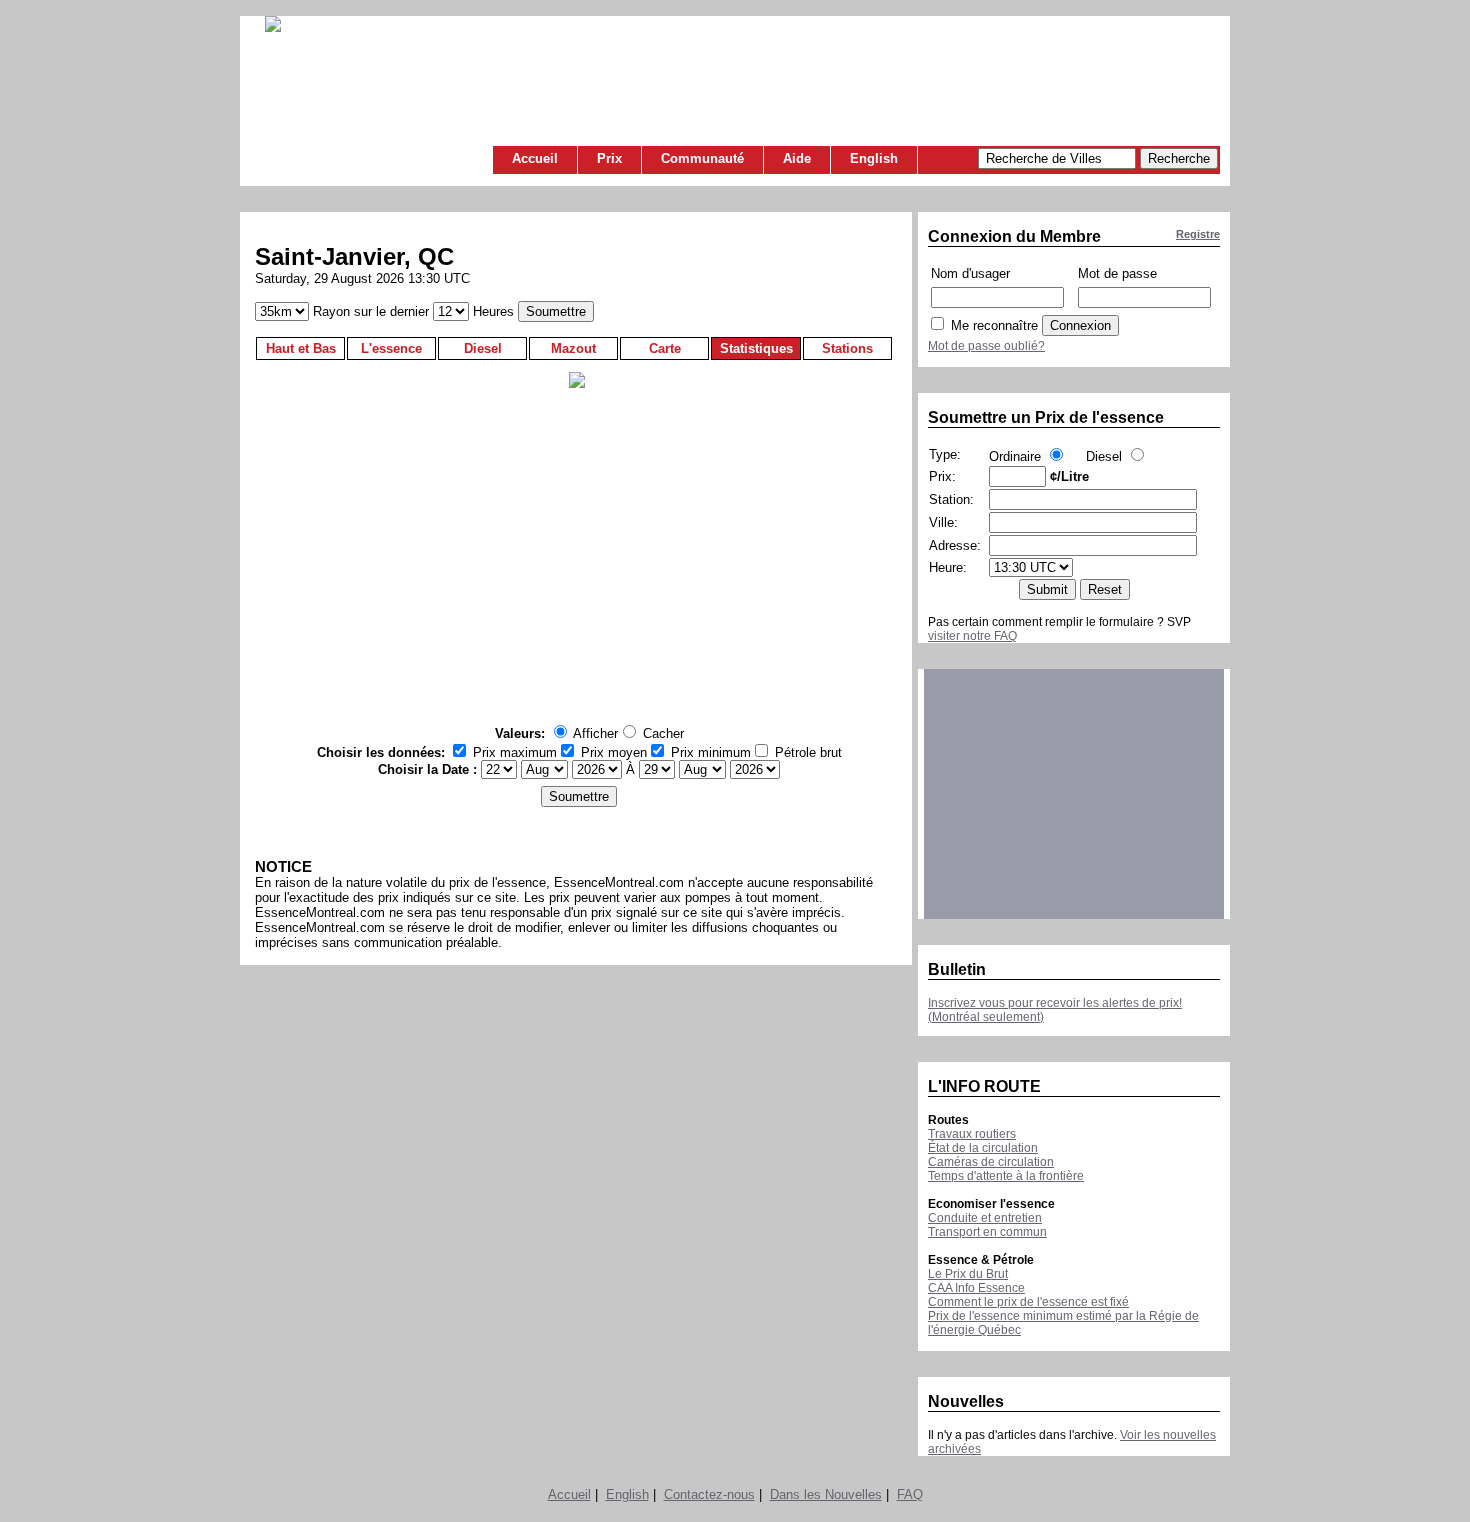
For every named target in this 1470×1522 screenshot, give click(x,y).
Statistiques (756, 348)
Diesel (483, 348)
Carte (665, 348)
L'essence (391, 348)
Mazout (573, 348)
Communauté (702, 158)
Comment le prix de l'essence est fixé (1028, 1302)
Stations (847, 348)
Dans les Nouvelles (826, 1494)
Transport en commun (987, 1232)
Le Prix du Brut (968, 1274)
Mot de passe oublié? (986, 346)
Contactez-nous (709, 1494)
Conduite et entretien (985, 1218)
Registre (1198, 234)
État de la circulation (983, 1148)
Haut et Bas (301, 348)
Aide (797, 158)
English (874, 158)
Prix (609, 158)
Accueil (535, 158)
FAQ (910, 1494)
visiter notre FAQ (972, 636)
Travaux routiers (972, 1134)
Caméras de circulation (991, 1162)
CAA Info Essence (976, 1288)
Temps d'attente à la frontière (1006, 1176)
